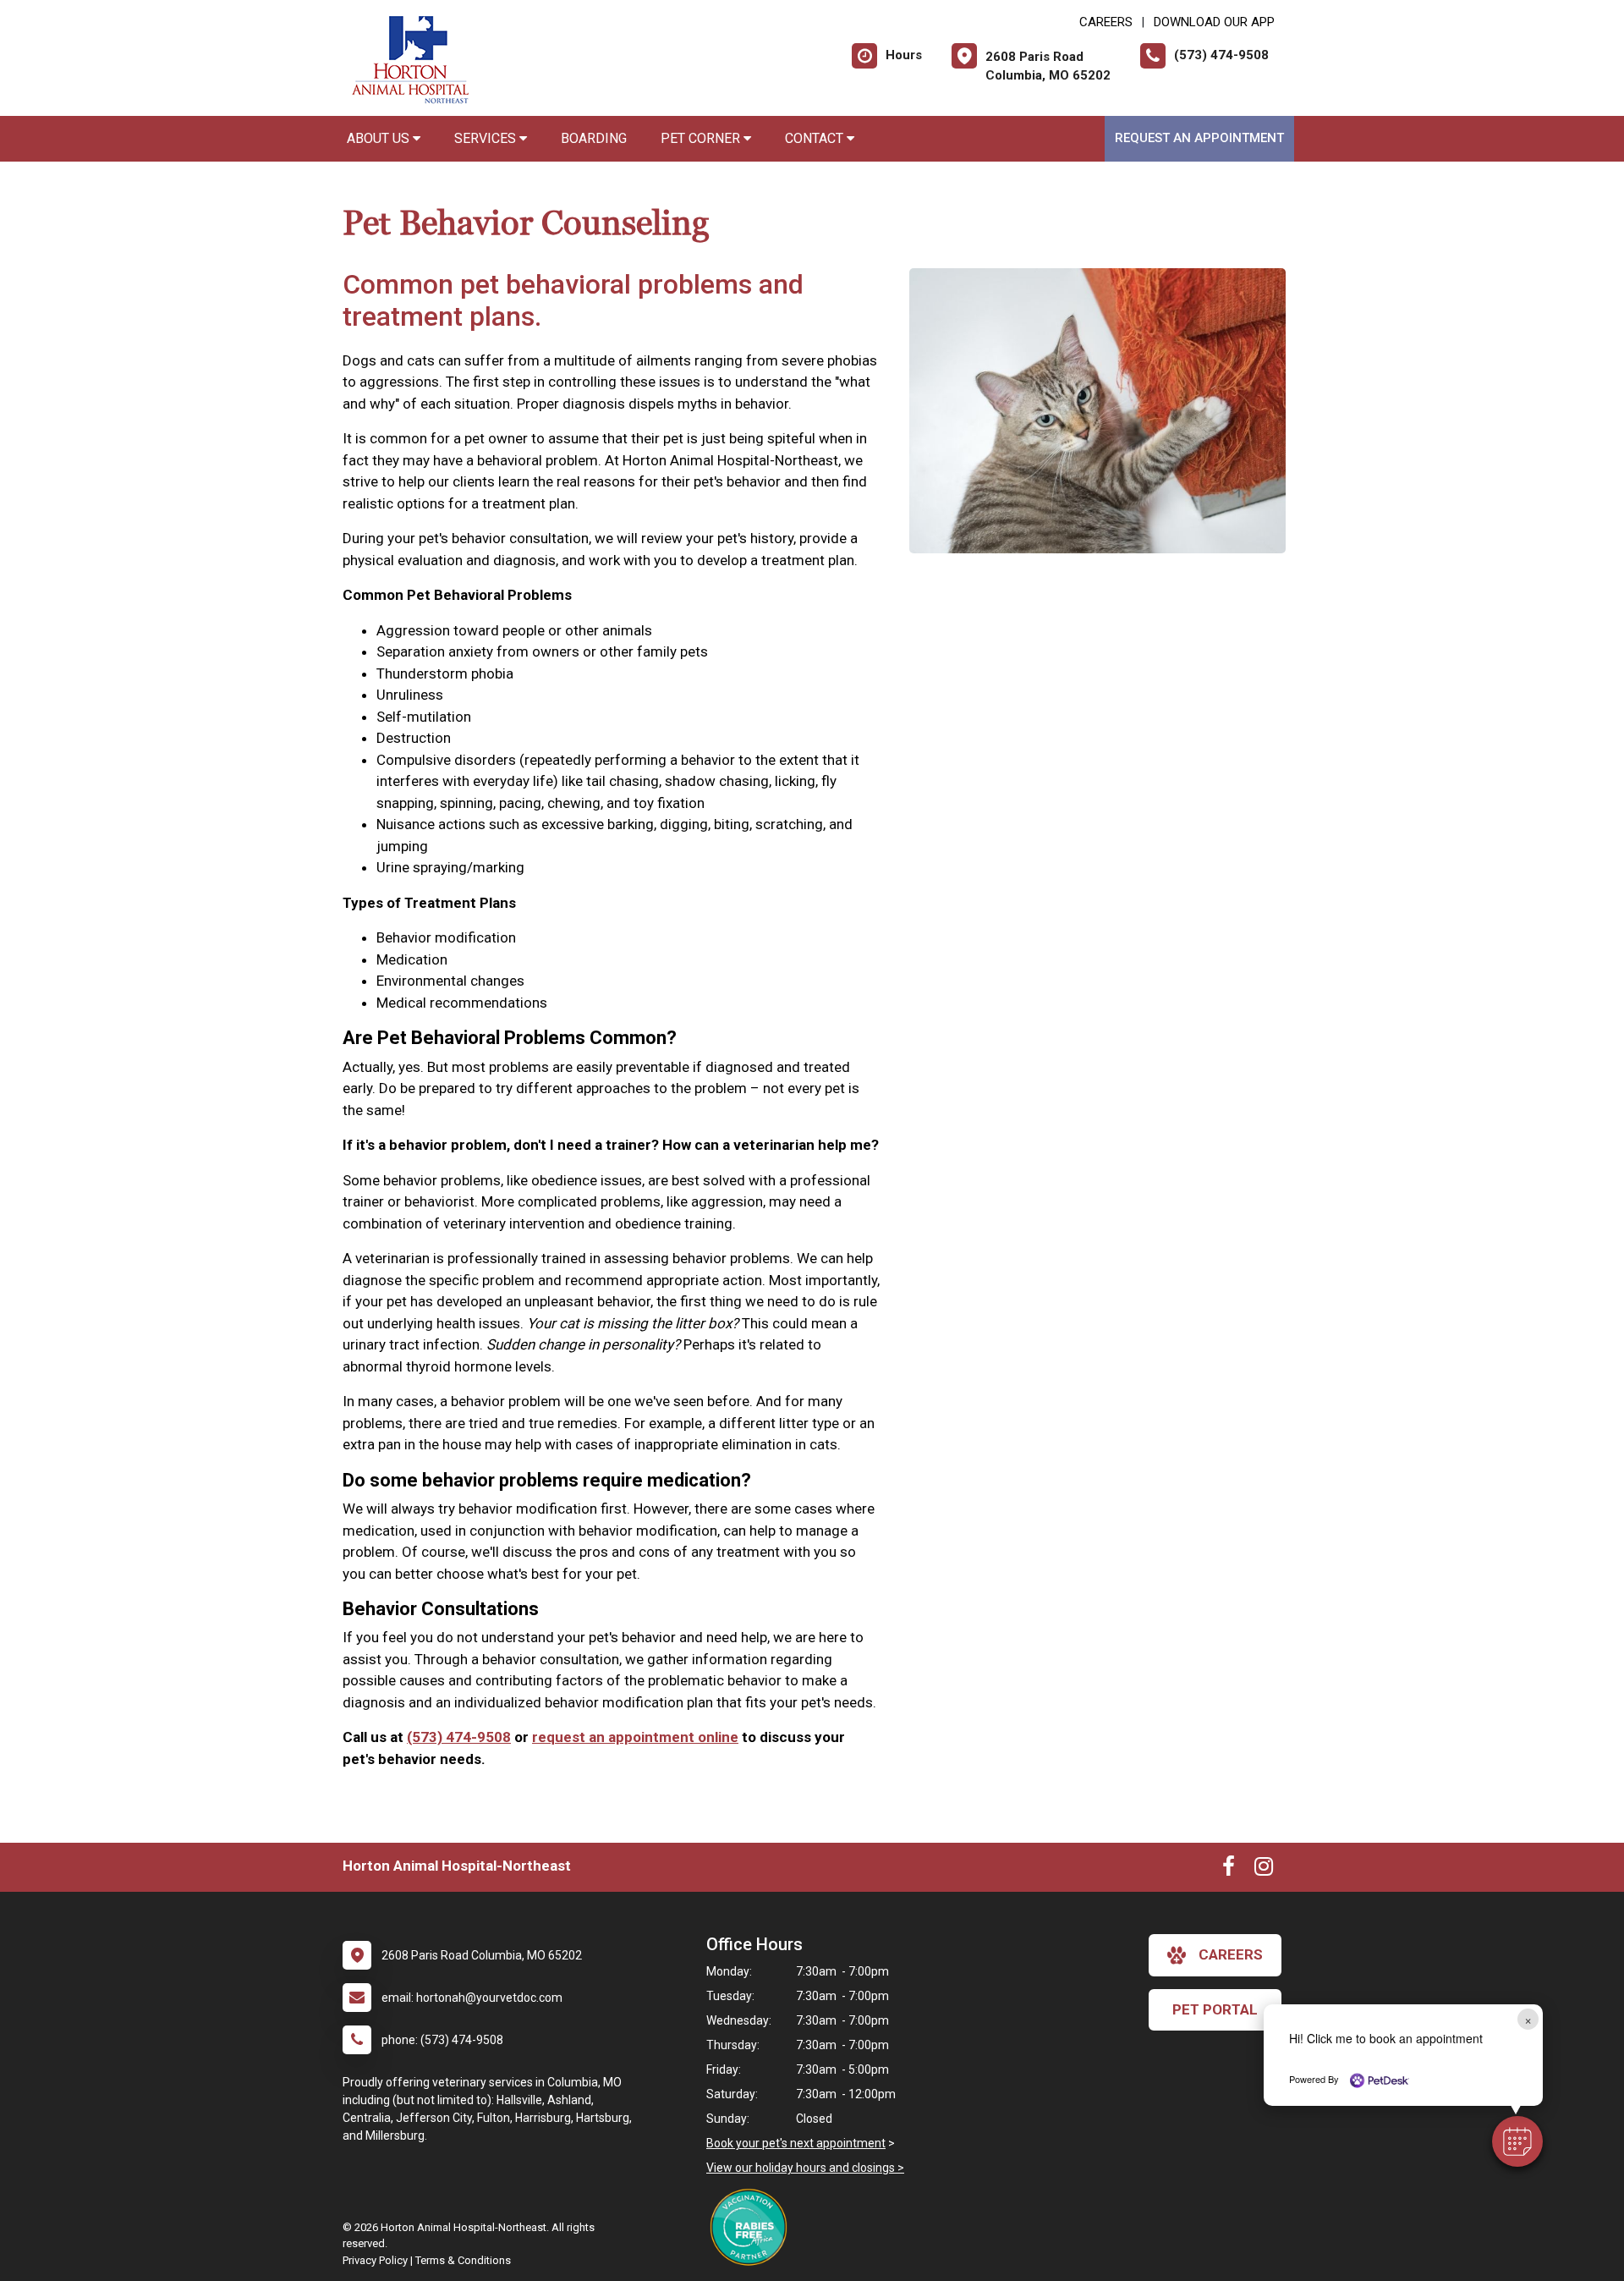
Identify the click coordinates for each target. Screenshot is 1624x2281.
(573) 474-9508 (459, 1737)
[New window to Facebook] (1229, 1870)
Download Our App (1214, 22)
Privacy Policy (375, 2260)
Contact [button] (816, 138)
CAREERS (1106, 22)
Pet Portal (1215, 2009)
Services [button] (487, 138)
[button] (1517, 2141)
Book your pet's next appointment (796, 2143)
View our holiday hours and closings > (805, 2168)
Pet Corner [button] (702, 138)
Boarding (594, 138)
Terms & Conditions (463, 2260)
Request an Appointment (1199, 138)
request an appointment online (635, 1737)
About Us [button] (380, 138)
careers (1231, 1954)
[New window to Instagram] (1264, 1870)
